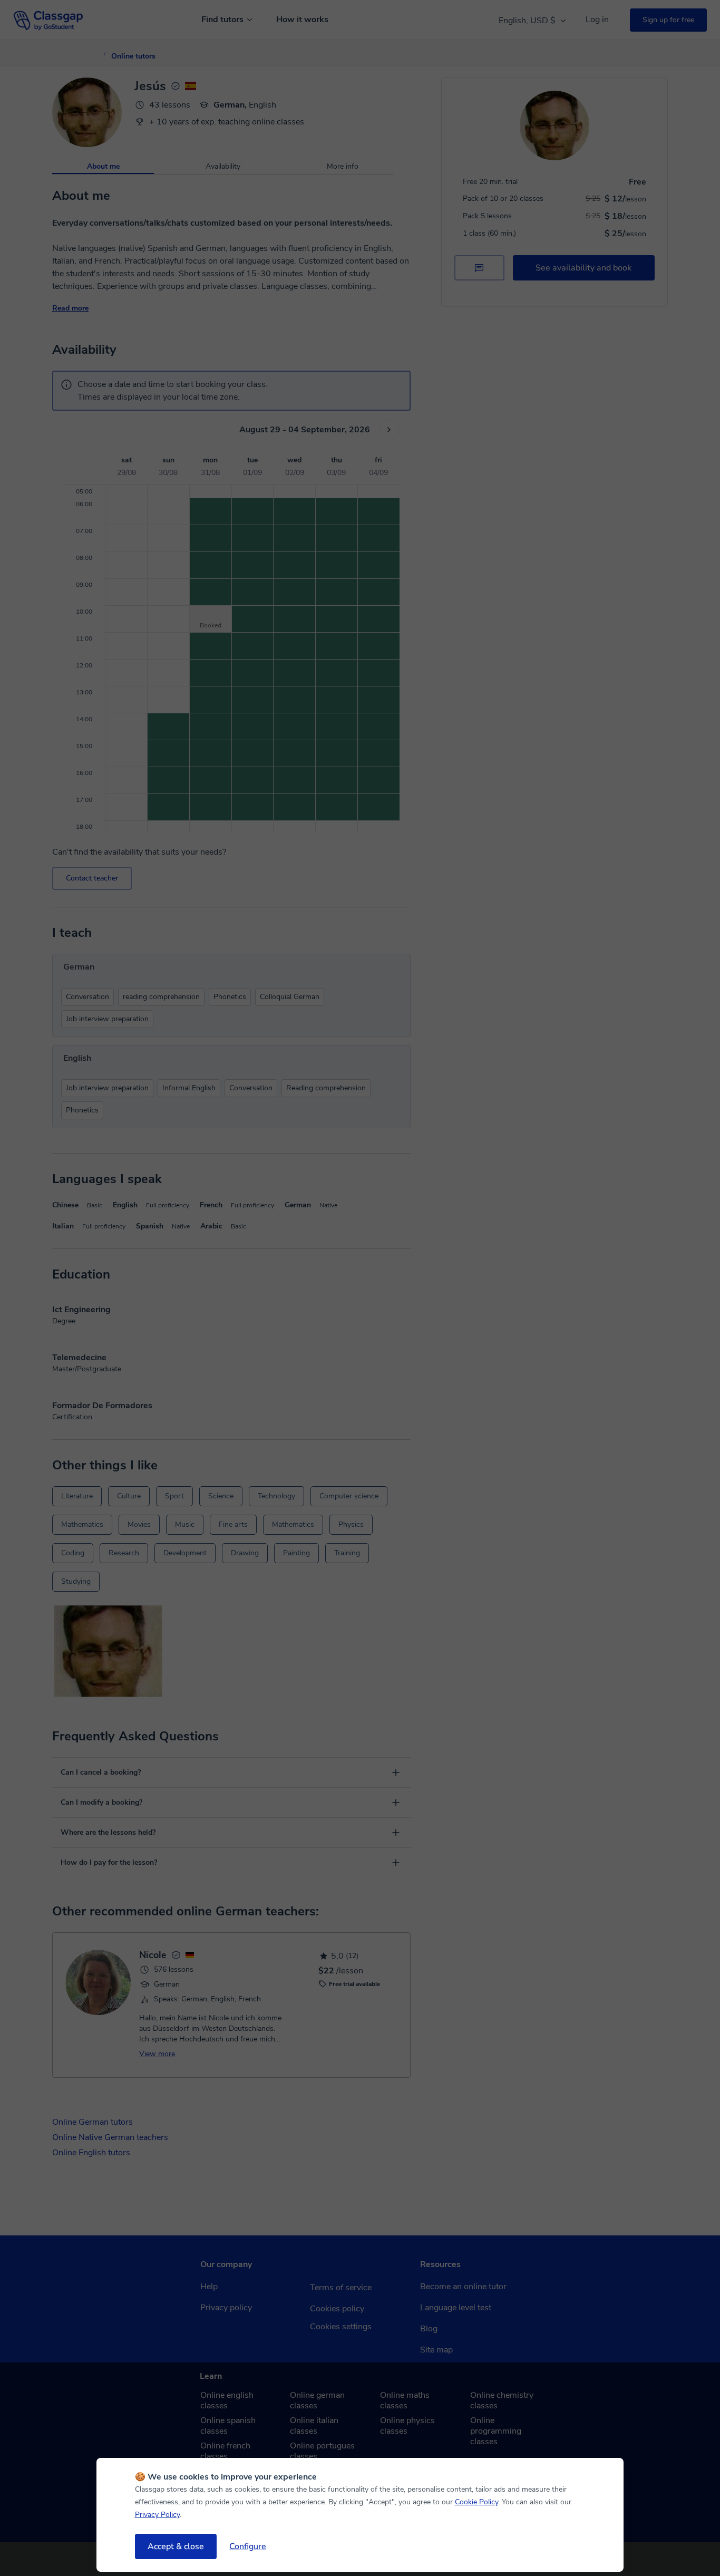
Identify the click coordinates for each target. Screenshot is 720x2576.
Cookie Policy (476, 2502)
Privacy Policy (157, 2515)
